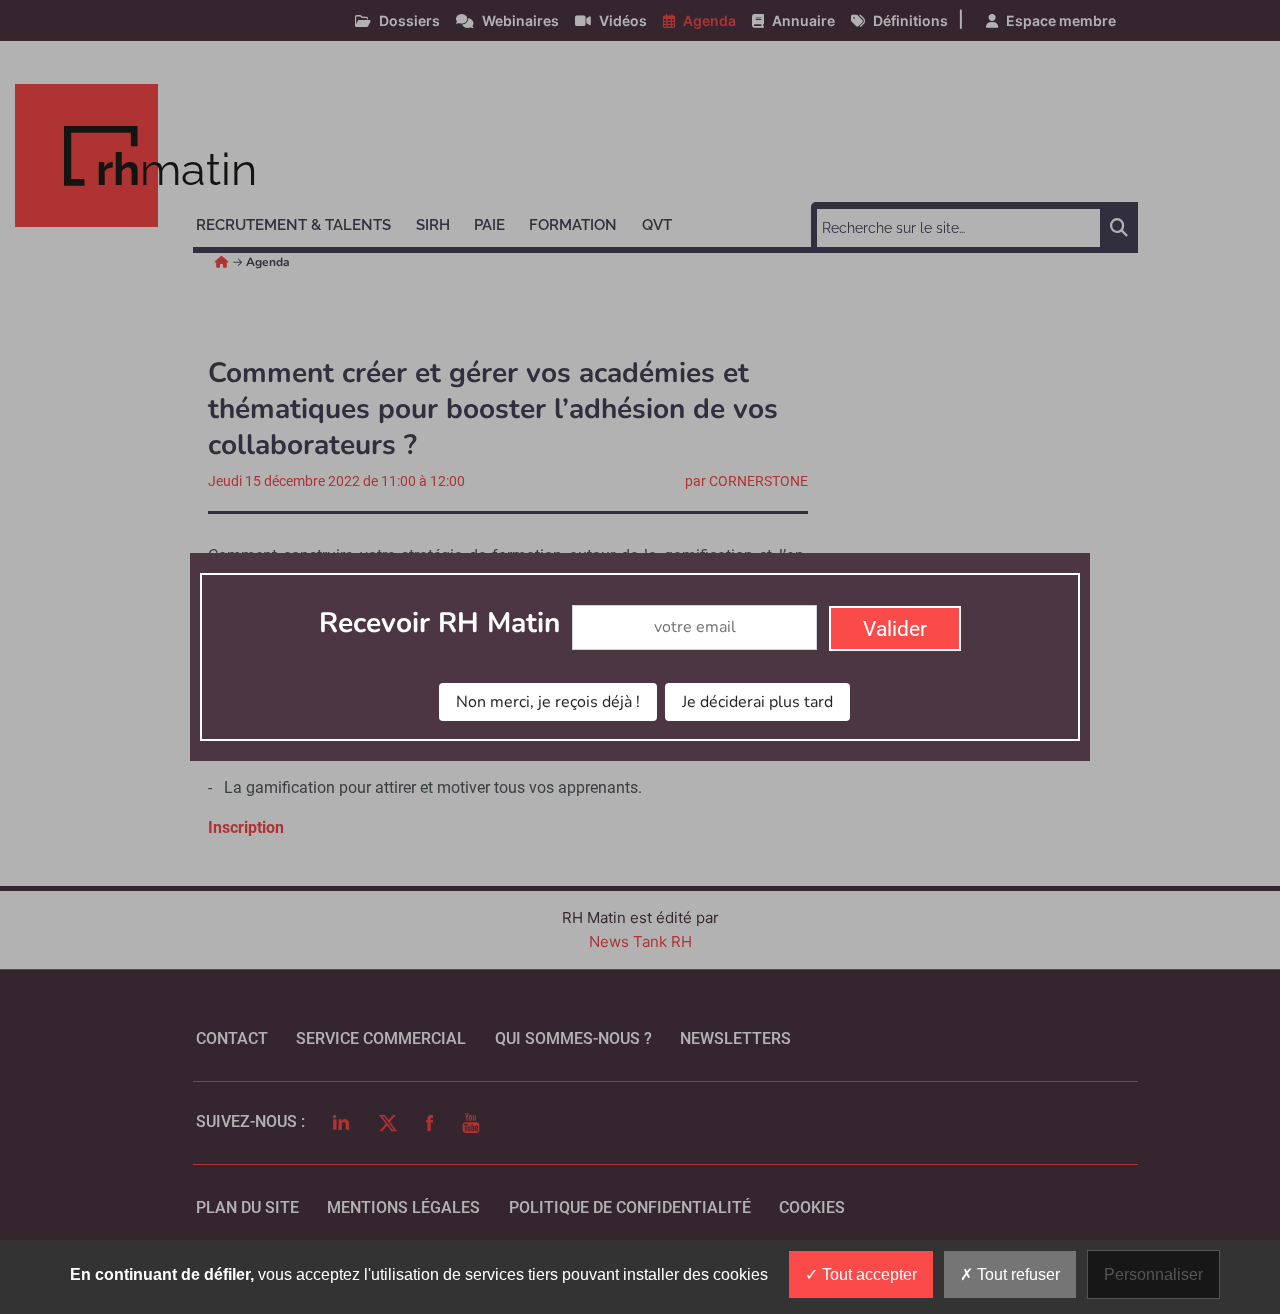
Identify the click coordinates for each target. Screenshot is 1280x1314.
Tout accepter (867, 1274)
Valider (895, 629)
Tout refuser (1016, 1274)
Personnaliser (1153, 1274)
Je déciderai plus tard (757, 702)
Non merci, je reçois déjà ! (548, 702)
